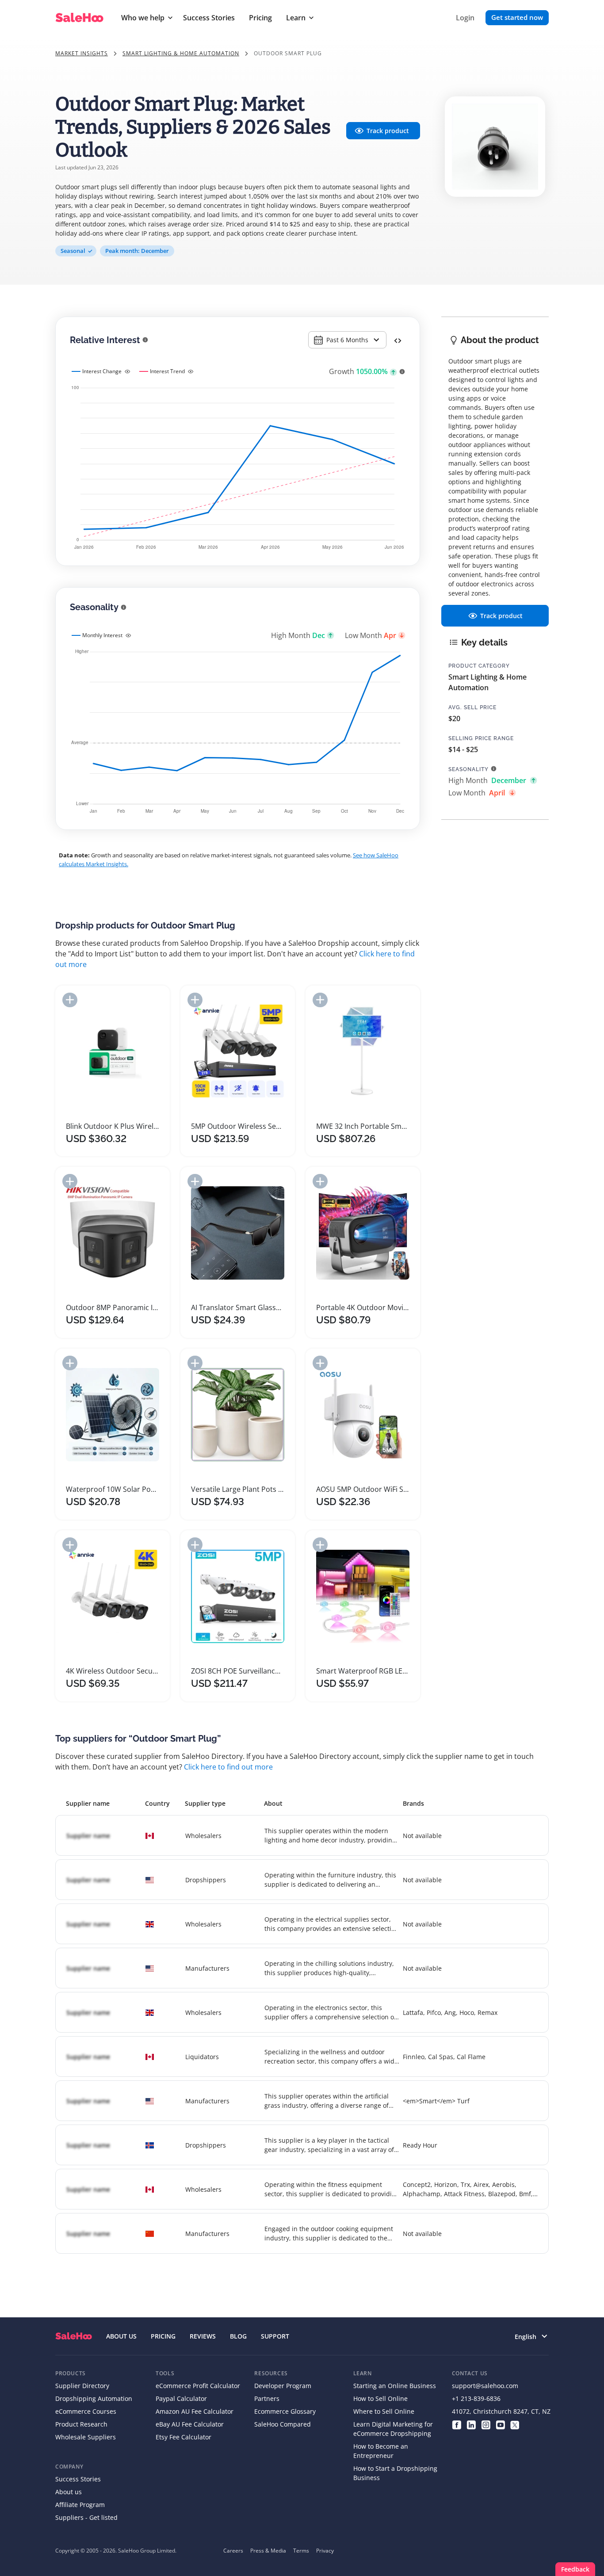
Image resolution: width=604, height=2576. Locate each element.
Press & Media (268, 2551)
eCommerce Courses (86, 2411)
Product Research (81, 2424)
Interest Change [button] (102, 371)
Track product (388, 131)
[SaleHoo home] (74, 2336)
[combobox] (347, 340)
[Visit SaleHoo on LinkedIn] (471, 2424)
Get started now (517, 17)
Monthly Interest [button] (102, 635)
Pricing (260, 18)
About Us (121, 2336)
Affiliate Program (80, 2505)
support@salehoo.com (485, 2386)
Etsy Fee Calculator (183, 2437)
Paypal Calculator (181, 2398)
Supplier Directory (82, 2386)
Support (275, 2336)
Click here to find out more (228, 1767)
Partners (267, 2398)
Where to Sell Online (384, 2411)
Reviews (203, 2336)
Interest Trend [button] (167, 371)
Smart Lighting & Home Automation (181, 53)
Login (465, 18)
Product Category (479, 666)
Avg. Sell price (472, 707)
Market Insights (82, 53)
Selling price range (481, 738)
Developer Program (283, 2386)
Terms (301, 2551)
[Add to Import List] (70, 1000)
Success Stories (209, 18)
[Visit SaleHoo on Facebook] (457, 2424)
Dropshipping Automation (94, 2398)
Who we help (143, 18)
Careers (233, 2551)
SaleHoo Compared (283, 2424)
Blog (238, 2336)
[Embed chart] (398, 340)
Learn (296, 18)
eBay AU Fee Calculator (190, 2424)
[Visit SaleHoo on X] (515, 2424)
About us (69, 2492)
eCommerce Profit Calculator (198, 2386)
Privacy (325, 2551)
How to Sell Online (380, 2398)
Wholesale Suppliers (86, 2437)
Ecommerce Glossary (285, 2411)
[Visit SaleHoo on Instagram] (486, 2424)
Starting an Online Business (395, 2386)
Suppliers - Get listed (86, 2517)
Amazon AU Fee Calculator (195, 2411)
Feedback (575, 2569)
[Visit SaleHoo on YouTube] (500, 2424)
